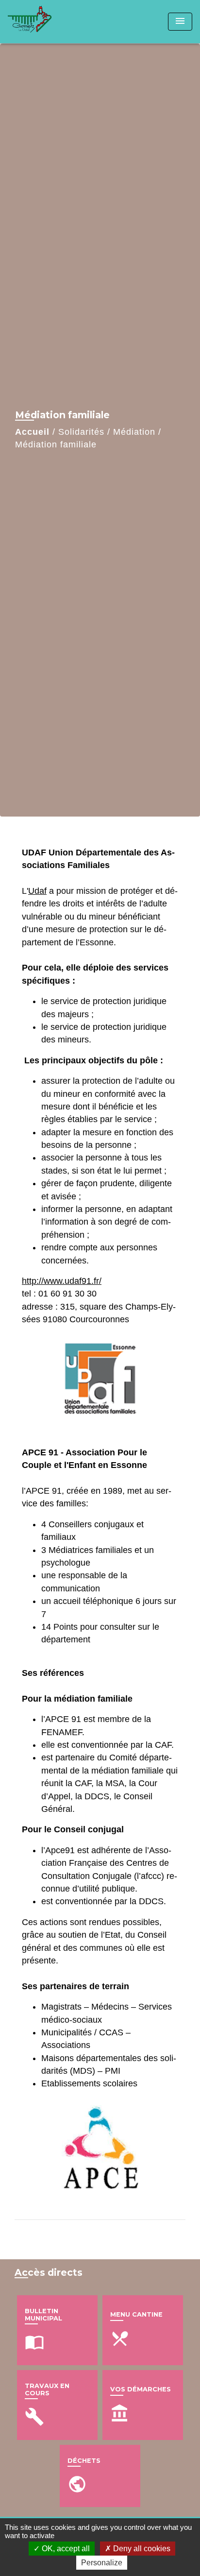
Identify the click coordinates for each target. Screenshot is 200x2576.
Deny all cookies (141, 2549)
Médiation (134, 432)
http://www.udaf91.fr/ (62, 1281)
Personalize (102, 2563)
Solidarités (81, 432)
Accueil (32, 432)
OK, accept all (65, 2549)
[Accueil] (44, 22)
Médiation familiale (56, 444)
